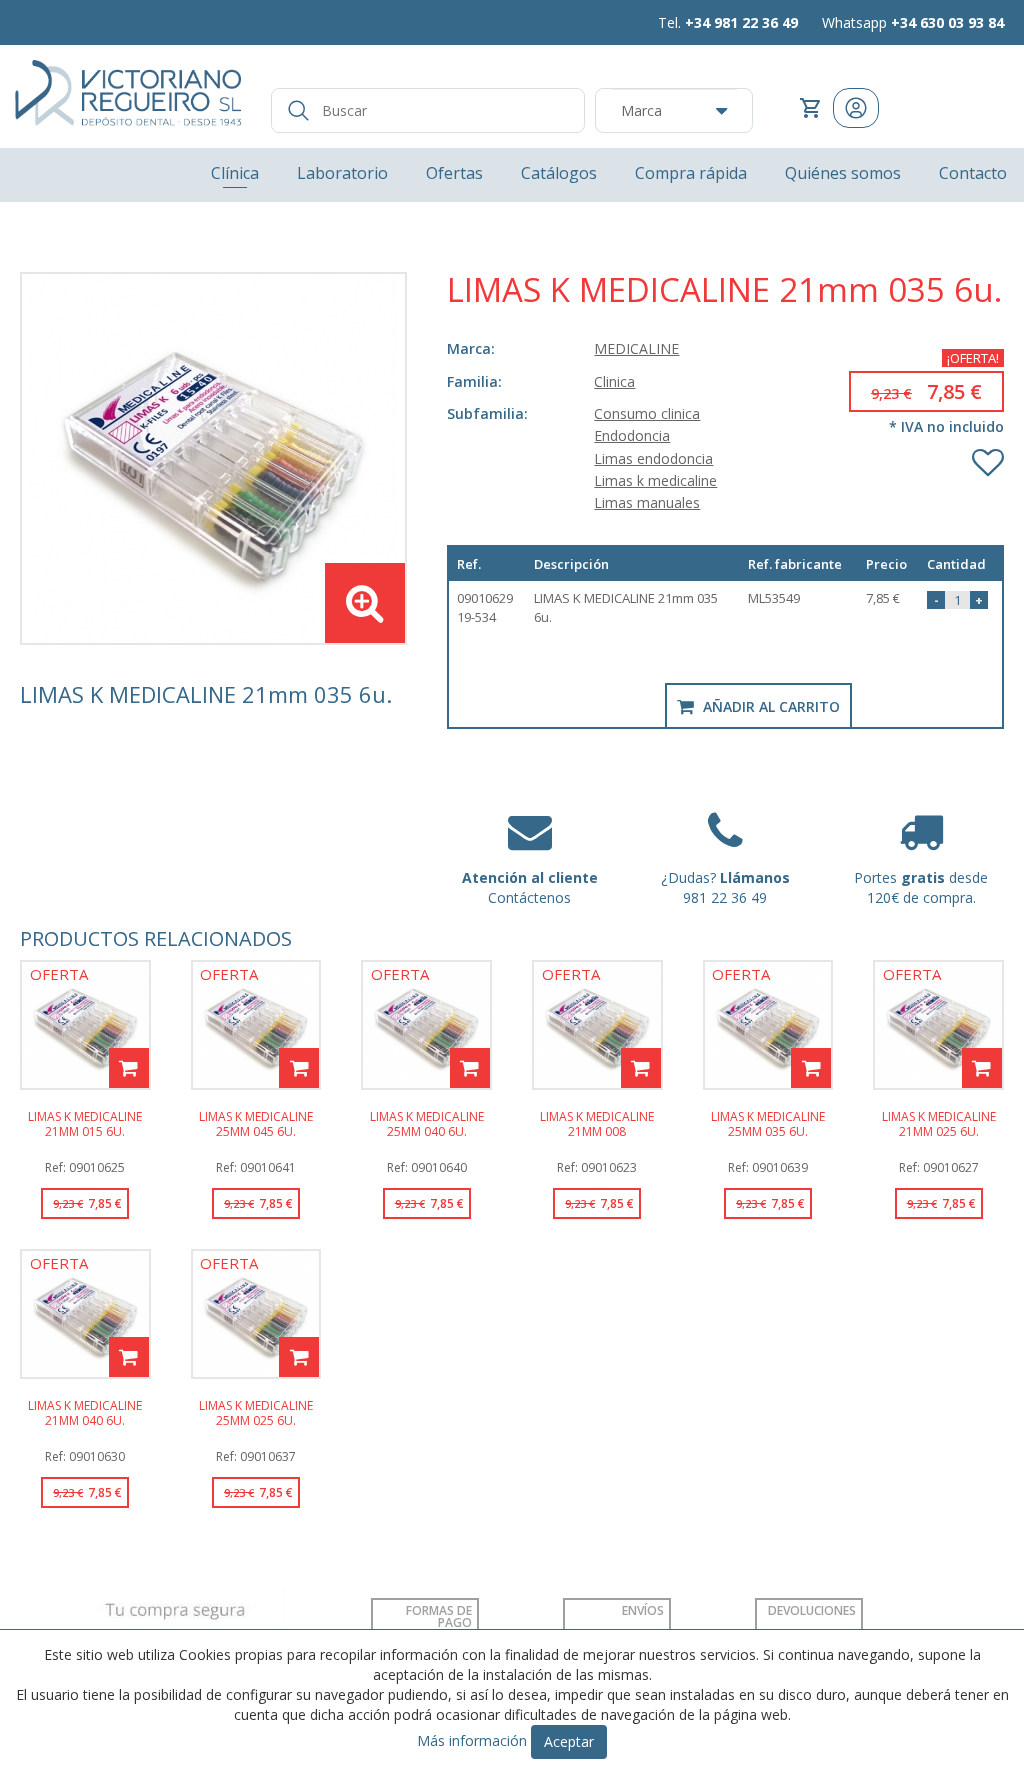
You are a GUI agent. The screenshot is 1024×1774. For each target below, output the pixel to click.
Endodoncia (632, 435)
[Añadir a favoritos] (988, 458)
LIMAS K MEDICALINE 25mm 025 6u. (256, 1412)
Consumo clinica (647, 413)
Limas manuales (647, 502)
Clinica (614, 381)
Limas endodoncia (653, 458)
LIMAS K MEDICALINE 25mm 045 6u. (256, 1123)
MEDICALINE (636, 348)
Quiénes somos (843, 173)
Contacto (973, 173)
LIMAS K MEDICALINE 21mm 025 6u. (939, 1123)
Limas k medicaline (655, 480)
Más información (472, 1740)
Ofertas (454, 173)
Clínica (235, 173)
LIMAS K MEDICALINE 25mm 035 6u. (768, 1123)
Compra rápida (691, 173)
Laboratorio (342, 173)
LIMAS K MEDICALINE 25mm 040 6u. (427, 1123)
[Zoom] (213, 458)
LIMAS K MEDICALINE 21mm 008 (597, 1123)
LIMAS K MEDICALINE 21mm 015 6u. (85, 1123)
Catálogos (559, 173)
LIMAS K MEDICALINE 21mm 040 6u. (85, 1412)
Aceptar (569, 1741)
